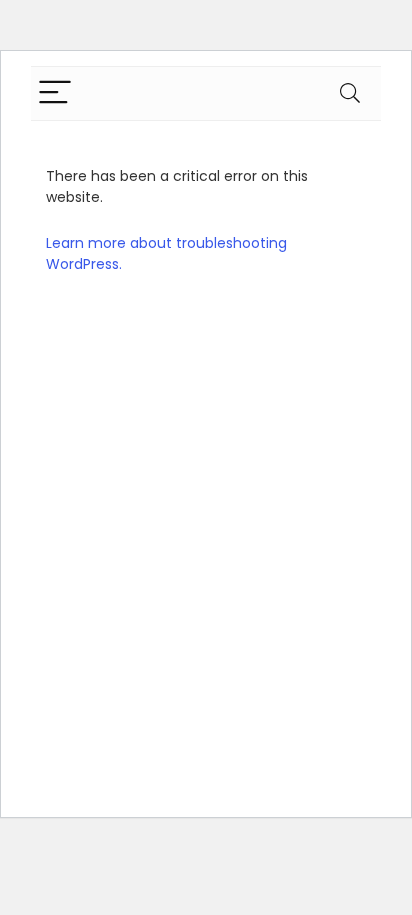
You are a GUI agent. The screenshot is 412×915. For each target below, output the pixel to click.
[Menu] (55, 93)
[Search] (350, 93)
